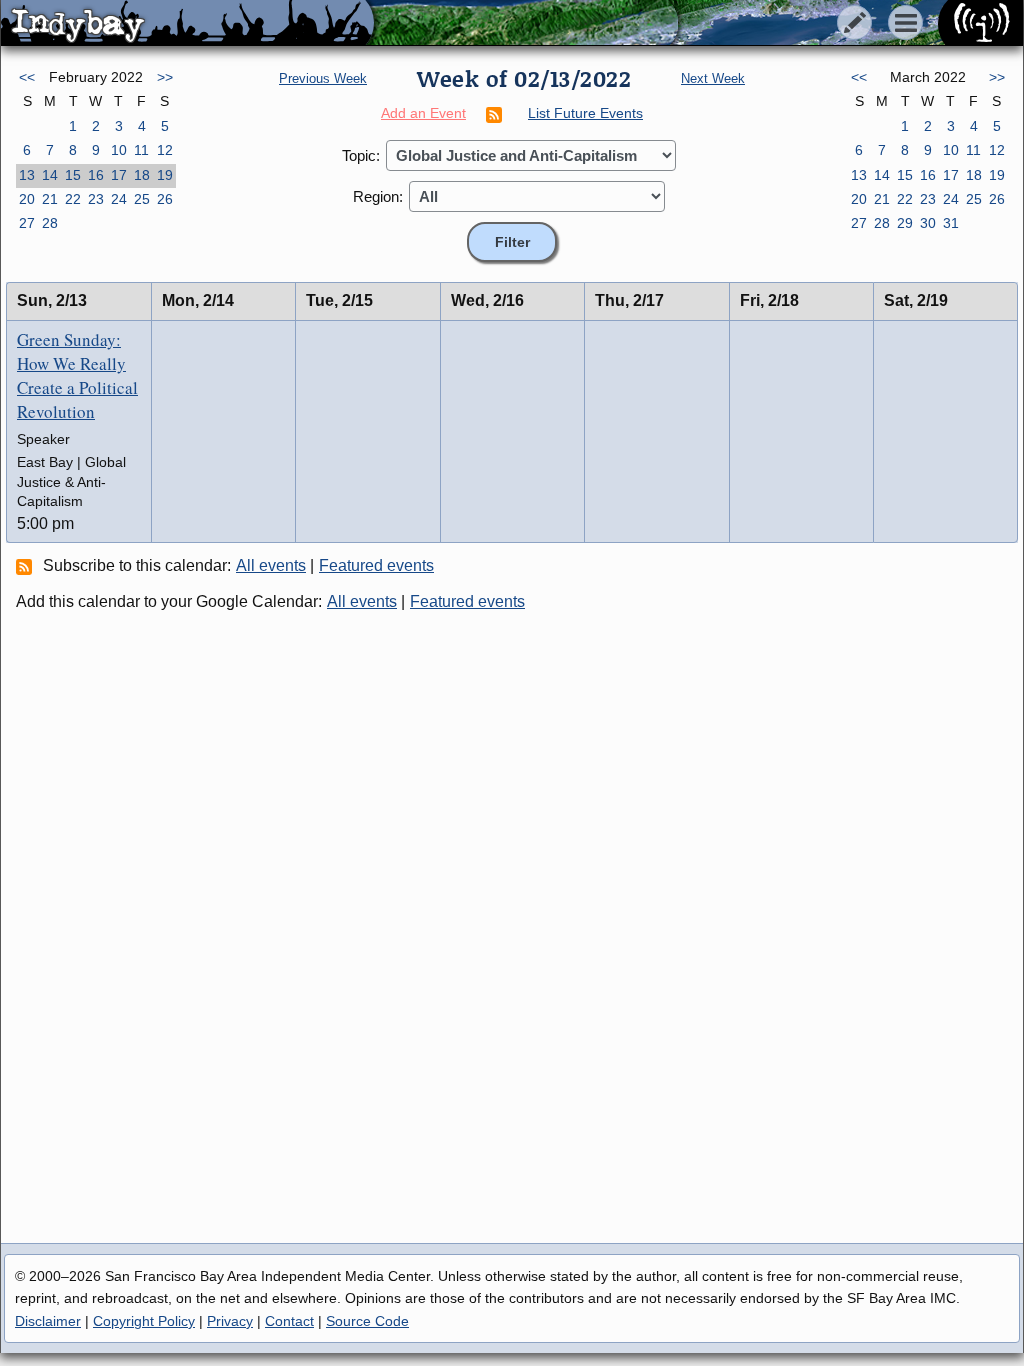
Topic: (361, 155)
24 (119, 199)
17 (119, 175)
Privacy (230, 1321)
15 (73, 175)
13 (27, 175)
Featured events (376, 565)
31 (951, 223)
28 (50, 223)
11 (141, 150)
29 (905, 223)
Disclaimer (48, 1321)
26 (165, 199)
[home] (187, 24)
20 (27, 199)
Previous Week (323, 78)
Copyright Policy (144, 1321)
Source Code (367, 1321)
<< (27, 77)
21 (50, 199)
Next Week (713, 78)
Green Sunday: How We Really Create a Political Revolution (77, 375)
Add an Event (423, 113)
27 (27, 223)
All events (271, 565)
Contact (289, 1321)
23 (96, 199)
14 (50, 175)
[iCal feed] (27, 566)
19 (165, 175)
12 (165, 150)
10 (119, 150)
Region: (378, 196)
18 (142, 175)
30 (928, 223)
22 (73, 199)
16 (96, 175)
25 (142, 199)
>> (165, 77)
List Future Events (585, 113)
